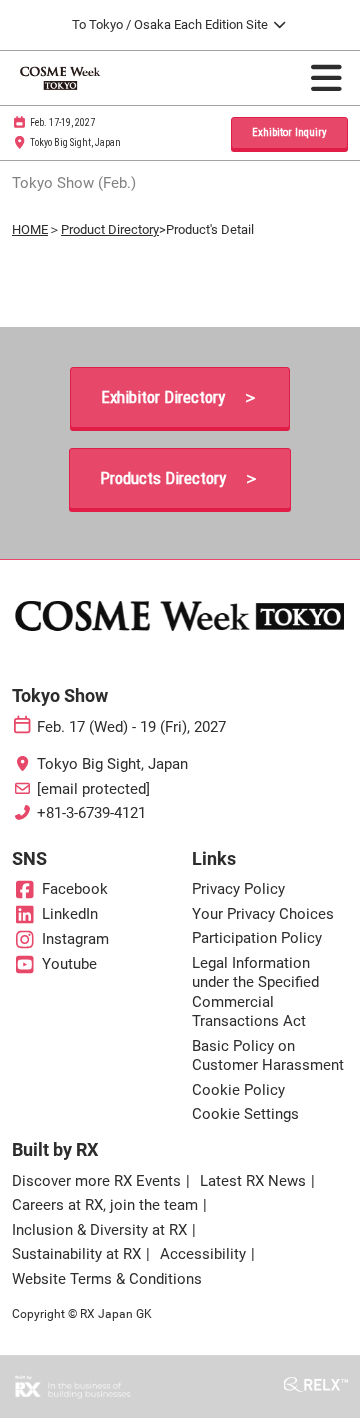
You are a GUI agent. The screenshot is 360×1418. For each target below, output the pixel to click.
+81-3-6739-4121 (91, 813)
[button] (289, 133)
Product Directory (110, 229)
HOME (30, 229)
